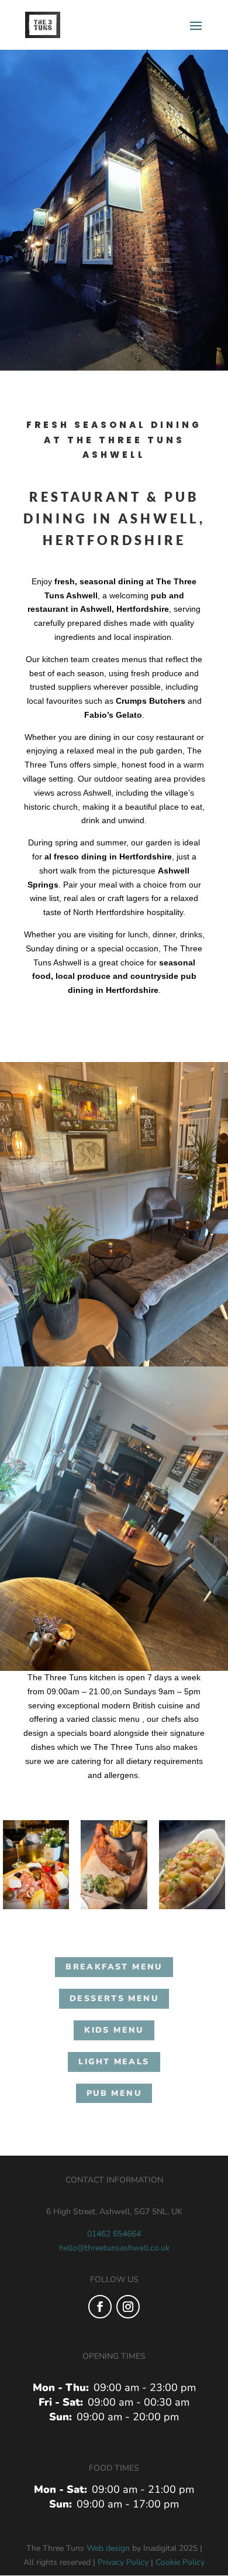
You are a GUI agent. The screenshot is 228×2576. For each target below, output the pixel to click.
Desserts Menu (114, 1998)
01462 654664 (114, 2234)
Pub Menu (114, 2093)
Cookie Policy (180, 2562)
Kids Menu (114, 2030)
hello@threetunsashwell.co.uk (114, 2248)
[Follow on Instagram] (128, 2307)
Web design (108, 2548)
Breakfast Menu (114, 1967)
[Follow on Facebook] (100, 2307)
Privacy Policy (123, 2562)
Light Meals (114, 2062)
